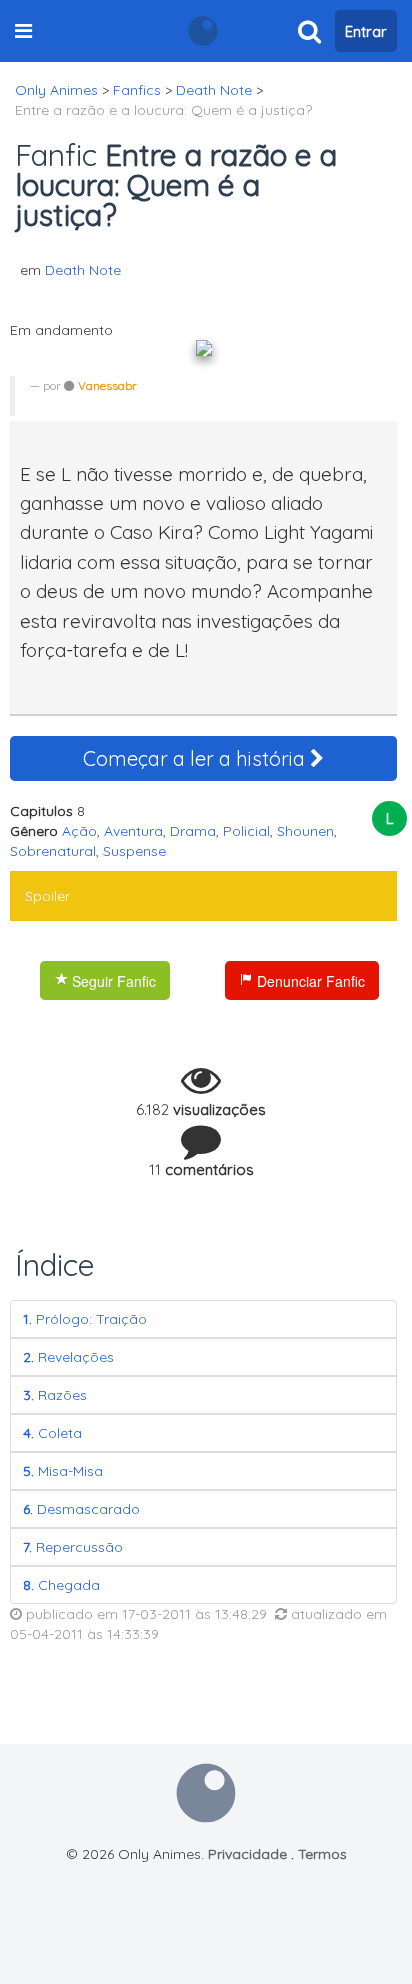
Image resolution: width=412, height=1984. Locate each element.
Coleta (52, 1433)
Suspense (134, 851)
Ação (79, 831)
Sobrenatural (53, 851)
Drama (193, 831)
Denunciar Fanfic (309, 981)
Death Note (83, 270)
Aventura (133, 831)
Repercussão (73, 1547)
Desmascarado (81, 1509)
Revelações (68, 1357)
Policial (246, 831)
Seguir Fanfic (112, 981)
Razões (55, 1395)
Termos (322, 1854)
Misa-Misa (63, 1471)
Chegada (61, 1585)
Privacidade (247, 1854)
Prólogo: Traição (85, 1319)
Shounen (305, 831)
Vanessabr (107, 385)
